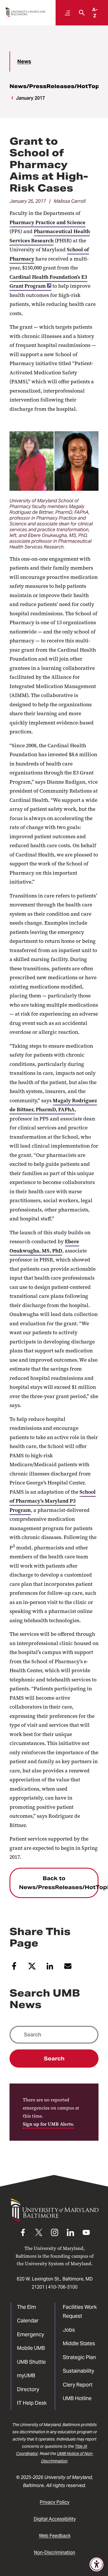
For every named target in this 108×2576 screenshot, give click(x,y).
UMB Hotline (77, 2398)
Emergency (31, 2334)
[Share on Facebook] (14, 1968)
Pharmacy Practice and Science (48, 222)
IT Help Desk (32, 2403)
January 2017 (30, 98)
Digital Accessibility (55, 2519)
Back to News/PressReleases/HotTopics (59, 1883)
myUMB (26, 2375)
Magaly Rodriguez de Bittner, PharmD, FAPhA (53, 1105)
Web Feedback (55, 2536)
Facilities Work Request (80, 2312)
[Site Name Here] (25, 12)
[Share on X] (32, 1968)
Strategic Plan (79, 2357)
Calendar (28, 2321)
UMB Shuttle (31, 2362)
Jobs (69, 2330)
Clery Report (78, 2385)
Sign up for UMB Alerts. (49, 2124)
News (24, 61)
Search (54, 2059)
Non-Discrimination (55, 2552)
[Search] (80, 13)
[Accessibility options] (96, 2564)
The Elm (26, 2307)
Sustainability (78, 2371)
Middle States (79, 2343)
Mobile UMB (31, 2348)
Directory (28, 2389)
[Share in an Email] (68, 1968)
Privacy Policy (55, 2502)
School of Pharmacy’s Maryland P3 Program (53, 1501)
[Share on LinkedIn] (50, 1968)
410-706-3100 (63, 2287)
